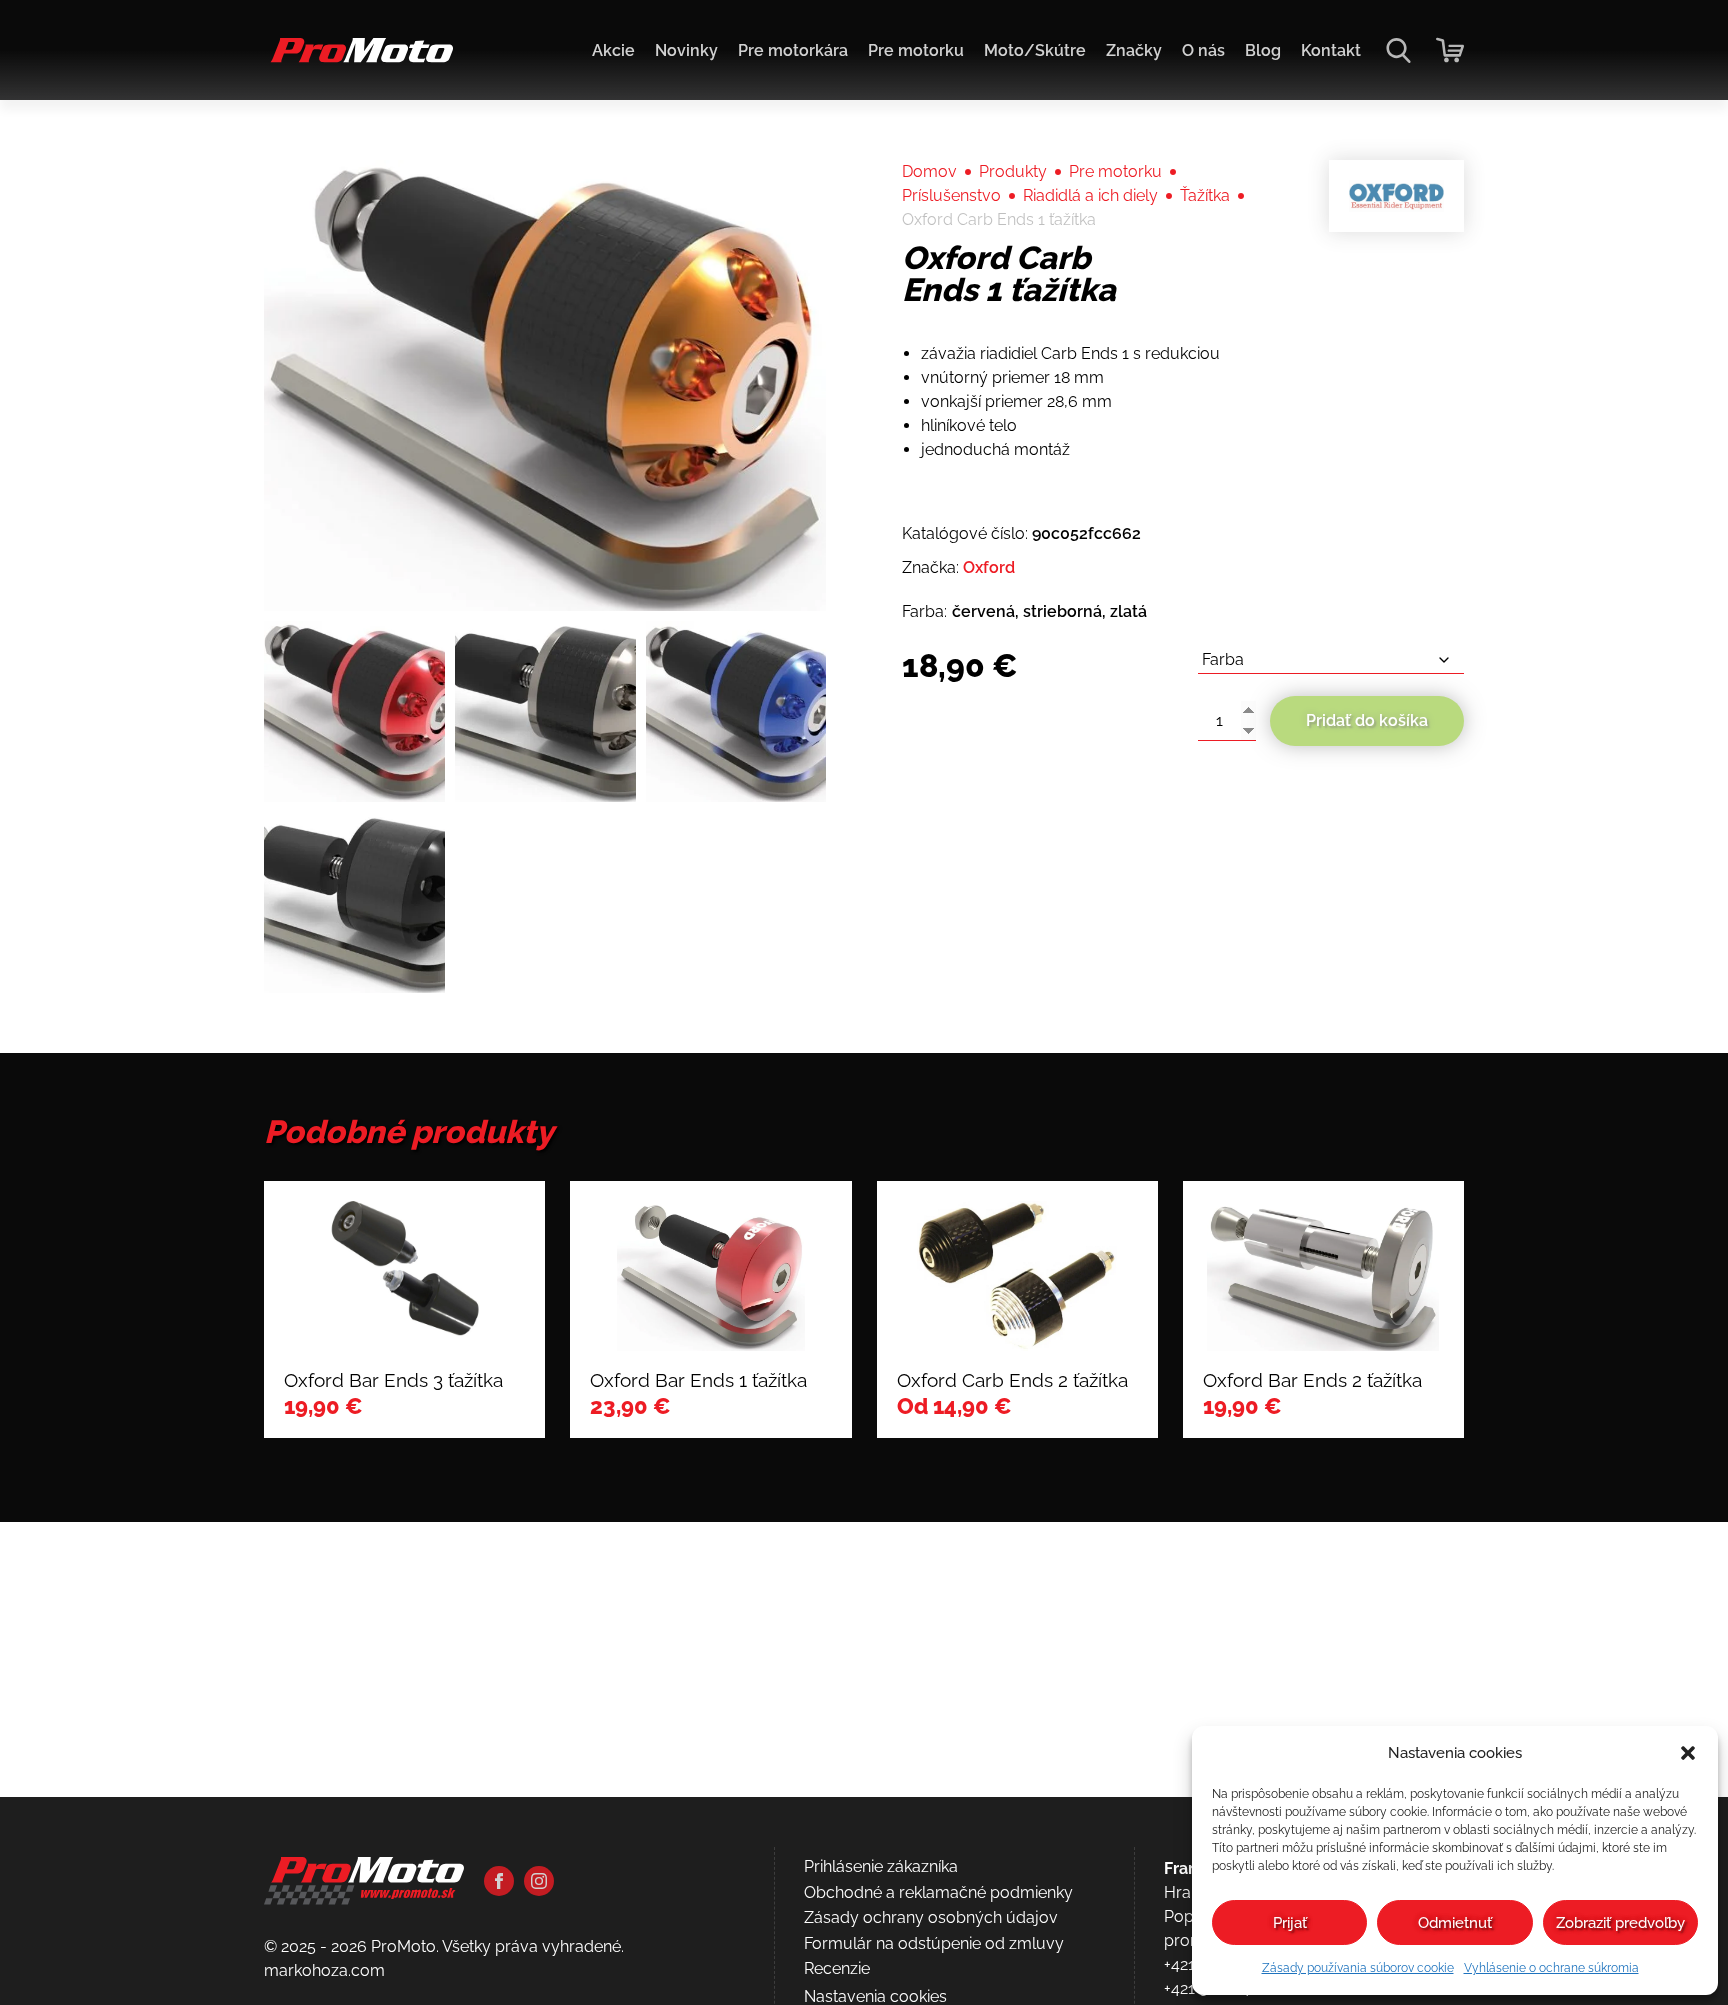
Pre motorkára (793, 50)
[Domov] (358, 60)
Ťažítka (1205, 195)
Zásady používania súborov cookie (1358, 1968)
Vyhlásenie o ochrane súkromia (1551, 1968)
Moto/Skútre (1035, 50)
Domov (929, 171)
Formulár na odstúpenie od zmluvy (934, 1943)
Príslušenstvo (951, 195)
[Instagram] (539, 1881)
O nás (1203, 50)
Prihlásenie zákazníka (881, 1866)
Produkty (1013, 171)
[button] (1688, 1753)
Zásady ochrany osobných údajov (931, 1917)
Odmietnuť (1455, 1923)
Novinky (686, 50)
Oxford (989, 567)
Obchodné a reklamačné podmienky (938, 1892)
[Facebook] (499, 1881)
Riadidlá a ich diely (1090, 195)
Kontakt (1331, 50)
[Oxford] (1396, 196)
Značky (1134, 50)
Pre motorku (916, 50)
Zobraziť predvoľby (1620, 1923)
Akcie (613, 50)
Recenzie (837, 1968)
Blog (1263, 50)
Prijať (1290, 1923)
